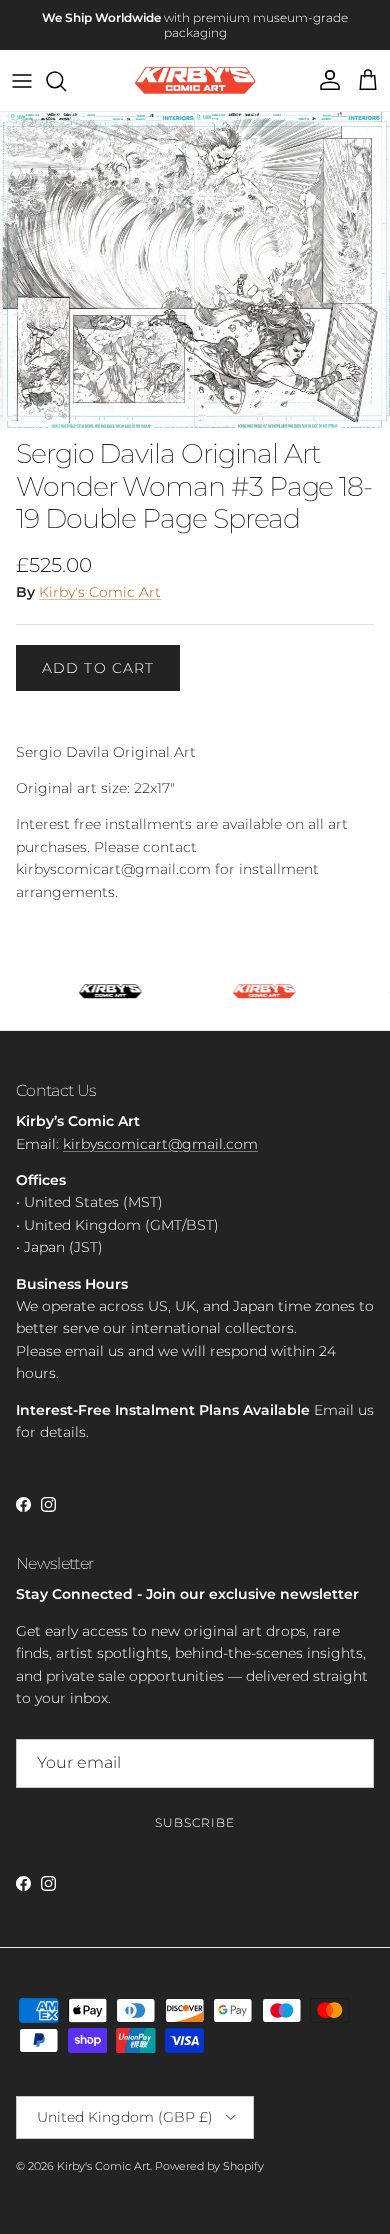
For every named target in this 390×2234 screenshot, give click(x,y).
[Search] (66, 66)
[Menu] (22, 66)
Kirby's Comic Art (100, 578)
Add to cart (98, 653)
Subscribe (195, 1808)
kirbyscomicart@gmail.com (160, 1129)
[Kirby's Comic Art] (195, 66)
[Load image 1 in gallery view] (195, 255)
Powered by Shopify (209, 2151)
